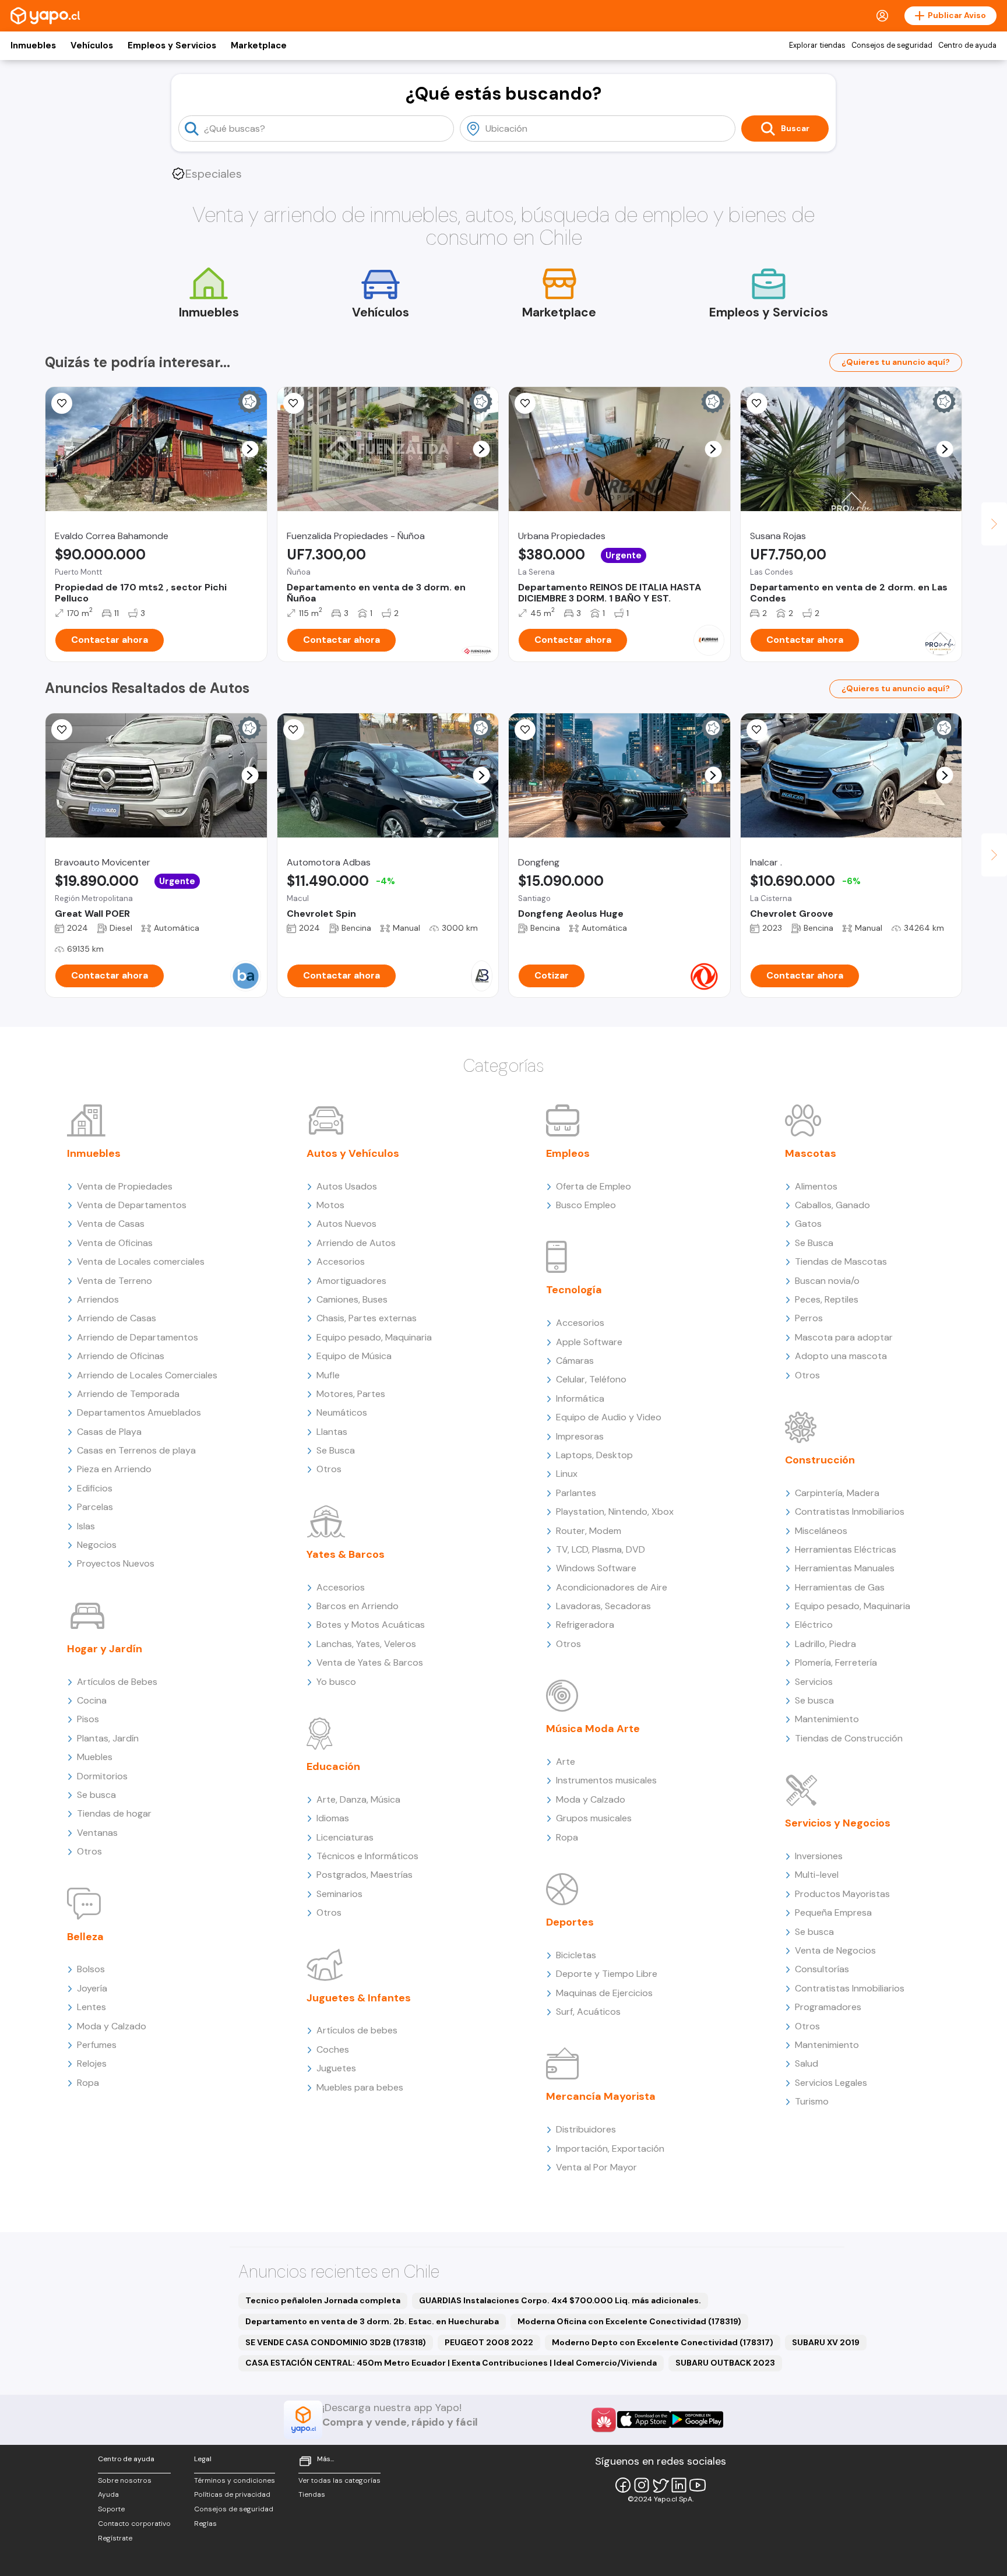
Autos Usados (347, 1186)
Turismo (812, 2101)
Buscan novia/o (827, 1281)
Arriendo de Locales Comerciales (147, 1375)
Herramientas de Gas (840, 1587)
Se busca (96, 1795)
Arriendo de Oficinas (121, 1356)
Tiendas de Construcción (849, 1738)
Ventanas (97, 1833)
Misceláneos (821, 1531)
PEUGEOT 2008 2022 (489, 2342)
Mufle (328, 1375)
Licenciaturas (345, 1837)
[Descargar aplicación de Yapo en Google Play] (697, 2420)
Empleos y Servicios (172, 45)
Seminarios (339, 1894)
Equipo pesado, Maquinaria (374, 1337)
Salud (807, 2063)
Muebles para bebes (360, 2087)
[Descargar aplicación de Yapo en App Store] (644, 2420)
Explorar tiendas (817, 45)
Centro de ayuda (967, 45)
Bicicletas (576, 1955)
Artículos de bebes (357, 2030)
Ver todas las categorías (339, 2480)
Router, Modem (589, 1531)
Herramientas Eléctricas (846, 1549)
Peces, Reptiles (827, 1299)
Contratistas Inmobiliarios (850, 1512)
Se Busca (336, 1450)
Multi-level (817, 1875)
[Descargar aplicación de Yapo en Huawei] (604, 2420)
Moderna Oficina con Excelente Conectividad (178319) (629, 2321)
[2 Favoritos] (62, 403)
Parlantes (576, 1493)
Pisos (88, 1719)
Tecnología (574, 1290)
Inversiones (819, 1856)
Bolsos (91, 1969)
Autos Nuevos (346, 1224)
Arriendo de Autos (356, 1243)
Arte (566, 1762)
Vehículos (92, 45)
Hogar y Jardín (105, 1649)
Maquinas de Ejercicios (604, 1993)
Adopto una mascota (841, 1356)
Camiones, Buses (352, 1299)
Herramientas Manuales (845, 1568)
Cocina (92, 1700)
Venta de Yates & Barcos (370, 1662)
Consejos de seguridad (892, 45)
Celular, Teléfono (591, 1379)
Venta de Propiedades (125, 1186)
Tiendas (312, 2494)
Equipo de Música (354, 1356)
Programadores (828, 2007)
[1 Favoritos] (757, 403)
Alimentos (816, 1186)
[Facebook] (623, 2485)
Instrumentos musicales (606, 1780)
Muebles (95, 1757)
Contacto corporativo (134, 2524)
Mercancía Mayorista (601, 2096)
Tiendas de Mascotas (841, 1261)
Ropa (88, 2083)
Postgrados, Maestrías (365, 1875)
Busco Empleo (586, 1205)
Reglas (205, 2524)
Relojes (92, 2063)
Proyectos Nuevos (116, 1563)
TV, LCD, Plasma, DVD (601, 1549)
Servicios (814, 1682)
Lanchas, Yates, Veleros (366, 1644)
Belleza (85, 1937)
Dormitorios (102, 1776)
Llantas (332, 1432)
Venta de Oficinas (115, 1243)
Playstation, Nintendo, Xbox (615, 1512)
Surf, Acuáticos (588, 2012)
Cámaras (575, 1361)
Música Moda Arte (593, 1729)
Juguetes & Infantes (359, 1998)
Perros (809, 1318)
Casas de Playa (109, 1432)
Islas (86, 1526)
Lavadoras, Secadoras (603, 1606)
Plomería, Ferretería (836, 1662)
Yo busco (336, 1682)
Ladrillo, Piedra (825, 1644)
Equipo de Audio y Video (609, 1417)
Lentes (91, 2007)
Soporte (111, 2509)
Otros (89, 1851)
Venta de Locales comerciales (141, 1261)
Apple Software (589, 1342)
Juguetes (336, 2068)
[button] (250, 449)
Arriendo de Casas (117, 1318)
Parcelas (95, 1507)
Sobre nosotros (125, 2480)
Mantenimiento (827, 1719)
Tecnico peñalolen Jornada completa (323, 2300)
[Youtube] (698, 2485)
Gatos (808, 1224)
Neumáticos (342, 1412)
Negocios (97, 1545)
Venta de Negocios (835, 1950)
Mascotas (811, 1153)
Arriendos (98, 1299)
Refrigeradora (585, 1625)
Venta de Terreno (115, 1281)
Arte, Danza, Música (358, 1799)
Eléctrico (814, 1625)
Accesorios (341, 1261)
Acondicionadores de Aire (612, 1587)
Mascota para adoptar (844, 1337)
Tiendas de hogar (114, 1813)
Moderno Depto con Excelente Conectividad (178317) (663, 2342)
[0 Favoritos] (294, 403)
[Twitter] (660, 2485)
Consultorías (822, 1969)
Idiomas (333, 1818)
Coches (333, 2049)
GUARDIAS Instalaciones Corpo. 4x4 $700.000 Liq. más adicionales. (560, 2300)
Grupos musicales (594, 1818)
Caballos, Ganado (832, 1205)
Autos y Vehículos (353, 1153)
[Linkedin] (679, 2485)
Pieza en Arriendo (114, 1469)
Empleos (568, 1153)
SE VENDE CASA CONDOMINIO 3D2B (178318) (336, 2342)
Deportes (570, 1922)
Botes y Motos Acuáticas (371, 1625)
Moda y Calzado (112, 2026)
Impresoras (580, 1436)
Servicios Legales (831, 2083)
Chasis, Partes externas (367, 1318)
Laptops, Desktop (594, 1455)
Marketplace (259, 45)
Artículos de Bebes (117, 1682)
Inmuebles (33, 45)
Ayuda (108, 2494)
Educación (333, 1766)
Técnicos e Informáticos (367, 1856)
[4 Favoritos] (757, 730)
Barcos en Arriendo (358, 1606)
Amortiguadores (351, 1281)
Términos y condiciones (235, 2480)
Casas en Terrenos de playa (136, 1450)
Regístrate (115, 2538)
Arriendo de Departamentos (138, 1337)
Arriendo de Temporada (128, 1394)
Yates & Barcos (346, 1554)
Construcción (820, 1460)
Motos (330, 1205)
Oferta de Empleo (594, 1186)
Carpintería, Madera (837, 1493)
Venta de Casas (111, 1224)
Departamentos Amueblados (139, 1412)
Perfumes (97, 2045)
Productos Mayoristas (842, 1894)
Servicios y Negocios (838, 1823)
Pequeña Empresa (833, 1912)
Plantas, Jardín (108, 1738)
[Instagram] (642, 2485)
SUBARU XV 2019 (826, 2342)
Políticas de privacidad (232, 2494)
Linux (567, 1474)
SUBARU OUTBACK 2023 (725, 2363)
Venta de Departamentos (132, 1205)
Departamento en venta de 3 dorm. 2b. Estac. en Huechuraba (372, 2321)
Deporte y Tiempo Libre (607, 1974)
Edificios (95, 1488)
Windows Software (596, 1568)
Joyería (92, 1988)
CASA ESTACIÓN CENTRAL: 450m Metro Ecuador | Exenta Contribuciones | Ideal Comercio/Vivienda (451, 2363)
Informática (580, 1398)
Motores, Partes (351, 1394)
